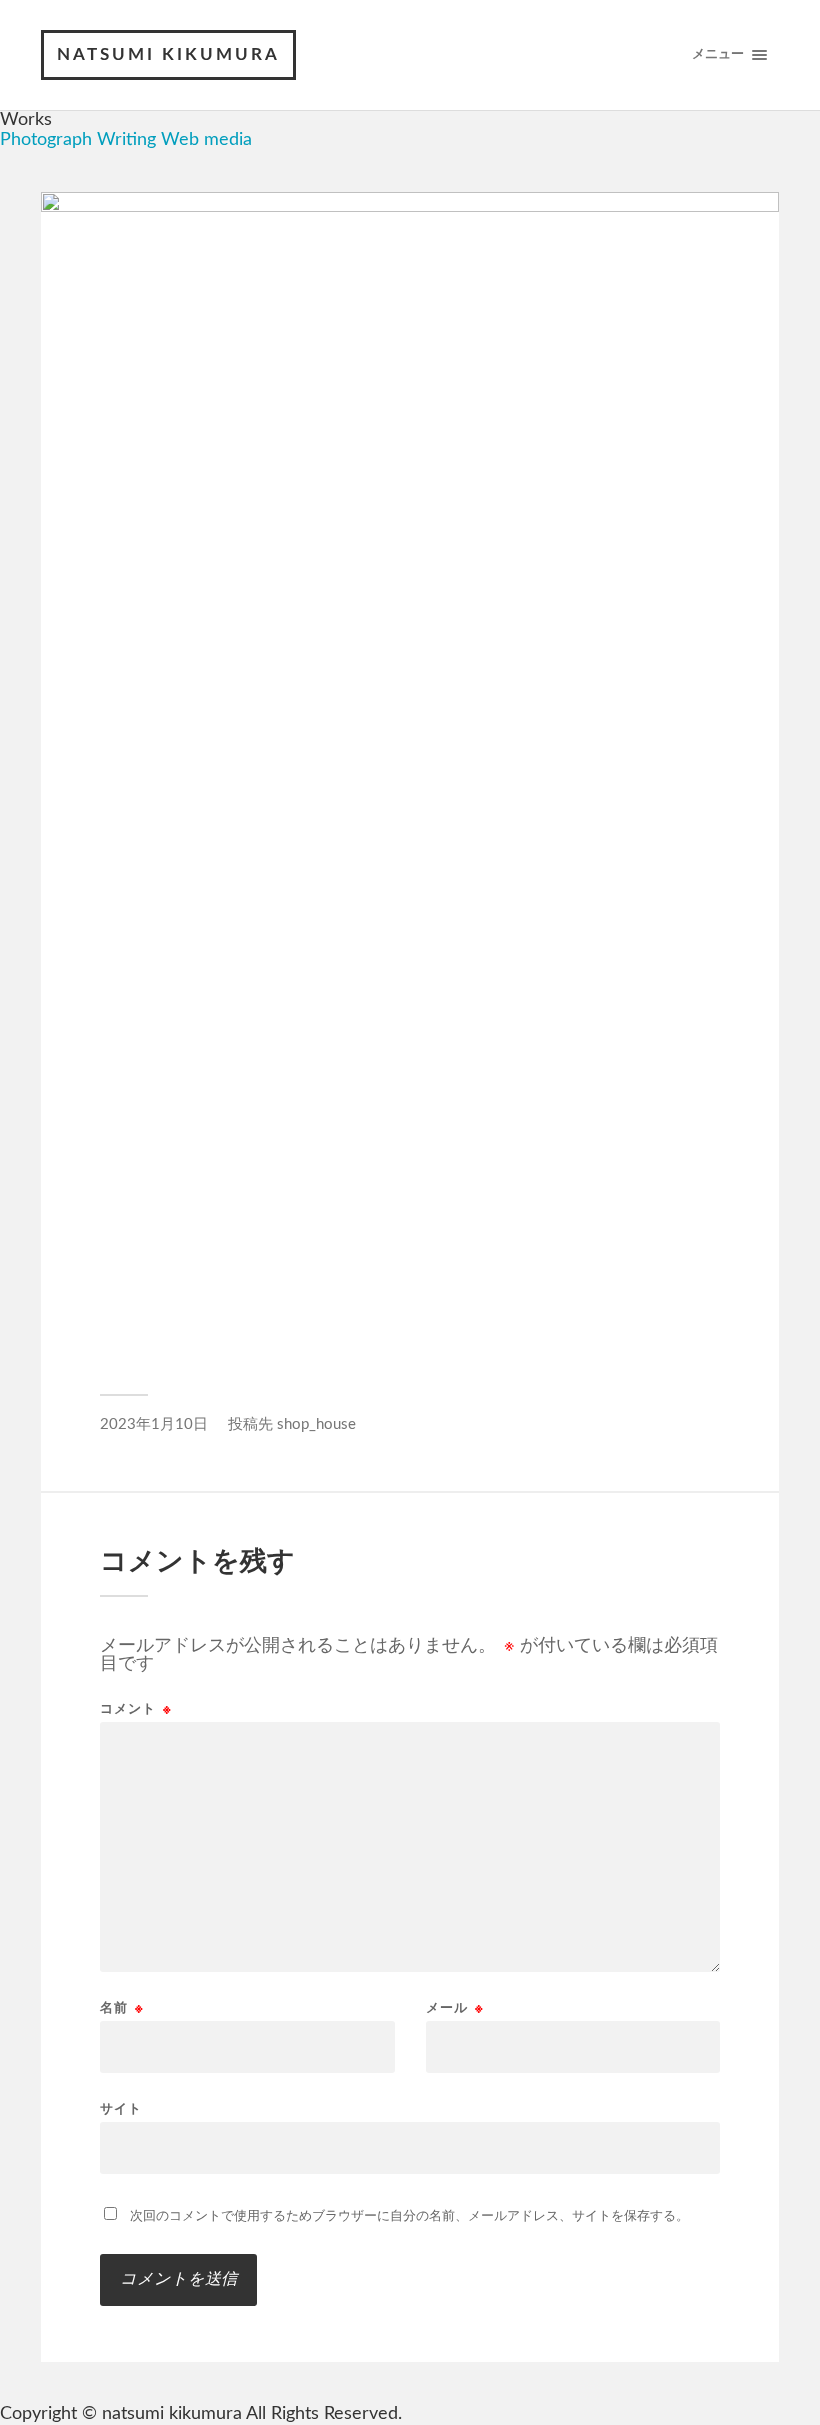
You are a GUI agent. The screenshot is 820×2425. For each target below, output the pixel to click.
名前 (122, 2008)
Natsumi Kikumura (168, 54)
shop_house (316, 1424)
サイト (121, 2109)
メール (455, 2008)
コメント (136, 1709)
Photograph (46, 140)
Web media (206, 140)
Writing (126, 140)
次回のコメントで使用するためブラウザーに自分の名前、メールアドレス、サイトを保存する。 (409, 2216)
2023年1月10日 (154, 1424)
